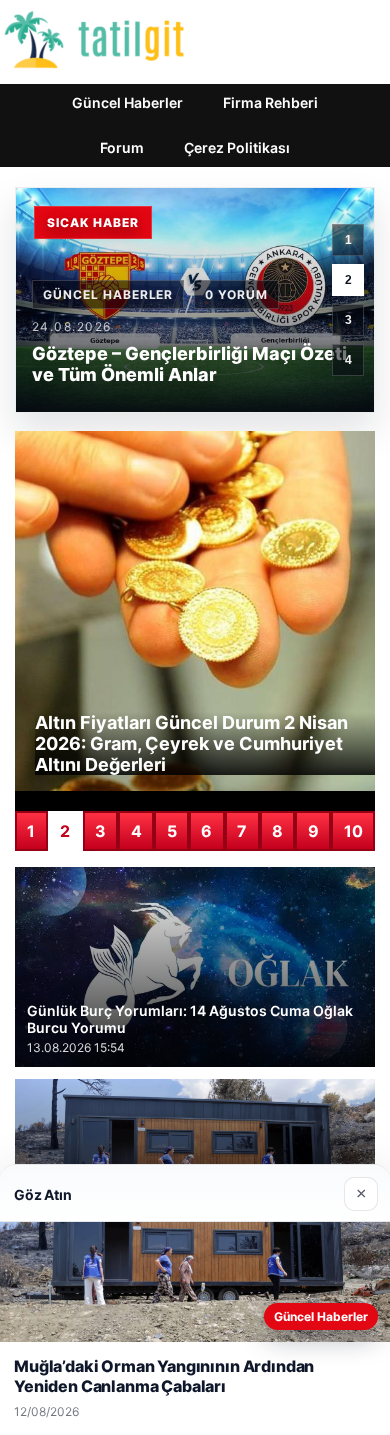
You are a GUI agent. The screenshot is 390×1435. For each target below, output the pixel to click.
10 (353, 831)
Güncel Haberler (127, 102)
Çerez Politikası (237, 147)
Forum (122, 147)
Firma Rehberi (270, 102)
